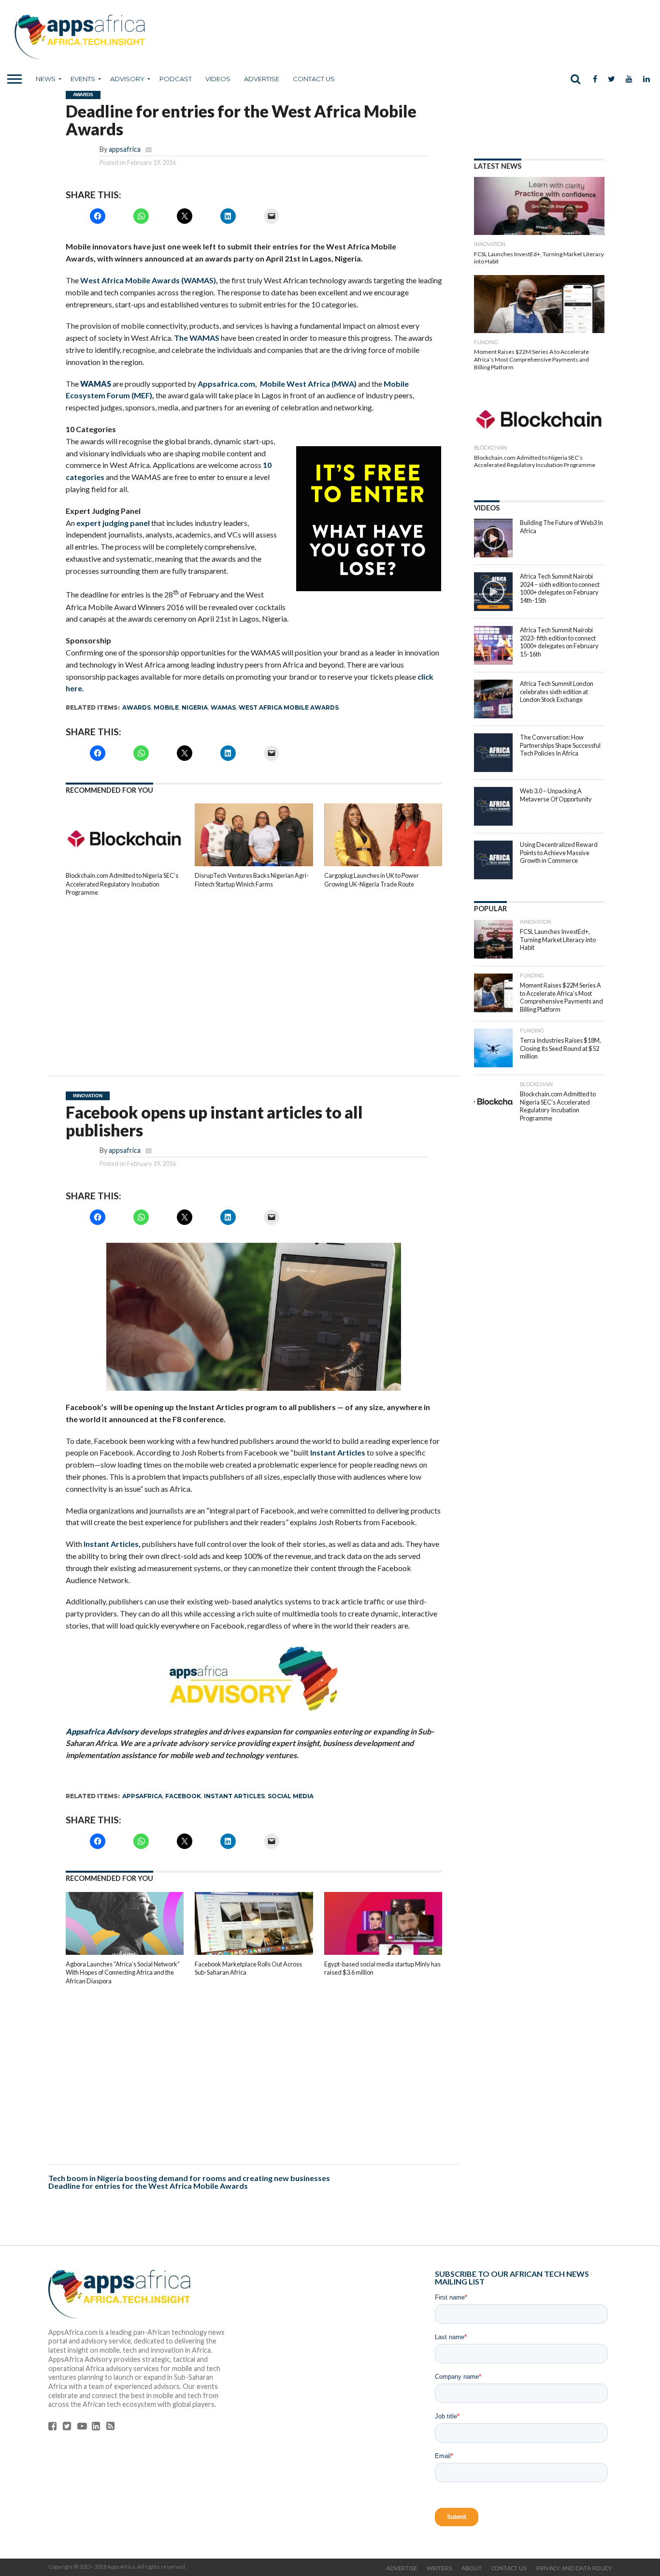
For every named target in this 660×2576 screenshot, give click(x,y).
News (46, 79)
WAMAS (223, 707)
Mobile (166, 707)
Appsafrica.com (226, 384)
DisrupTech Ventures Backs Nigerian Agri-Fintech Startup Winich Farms (252, 880)
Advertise (262, 79)
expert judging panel (114, 523)
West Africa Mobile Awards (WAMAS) (148, 280)
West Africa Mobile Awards (289, 707)
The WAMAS (197, 338)
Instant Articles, (112, 1544)
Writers (439, 2568)
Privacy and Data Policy (574, 2568)
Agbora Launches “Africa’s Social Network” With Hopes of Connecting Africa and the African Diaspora (123, 1972)
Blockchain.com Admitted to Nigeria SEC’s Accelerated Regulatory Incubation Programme (122, 884)
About (472, 2568)
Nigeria (195, 707)
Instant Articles (338, 1452)
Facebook (183, 1796)
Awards (136, 707)
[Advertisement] (254, 979)
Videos (218, 79)
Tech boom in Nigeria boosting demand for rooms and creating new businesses (189, 2178)
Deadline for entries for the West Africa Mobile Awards (148, 2186)
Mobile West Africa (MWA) (308, 384)
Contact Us (314, 79)
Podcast (176, 79)
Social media (291, 1796)
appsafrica (125, 149)
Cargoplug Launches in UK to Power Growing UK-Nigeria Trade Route (372, 880)
